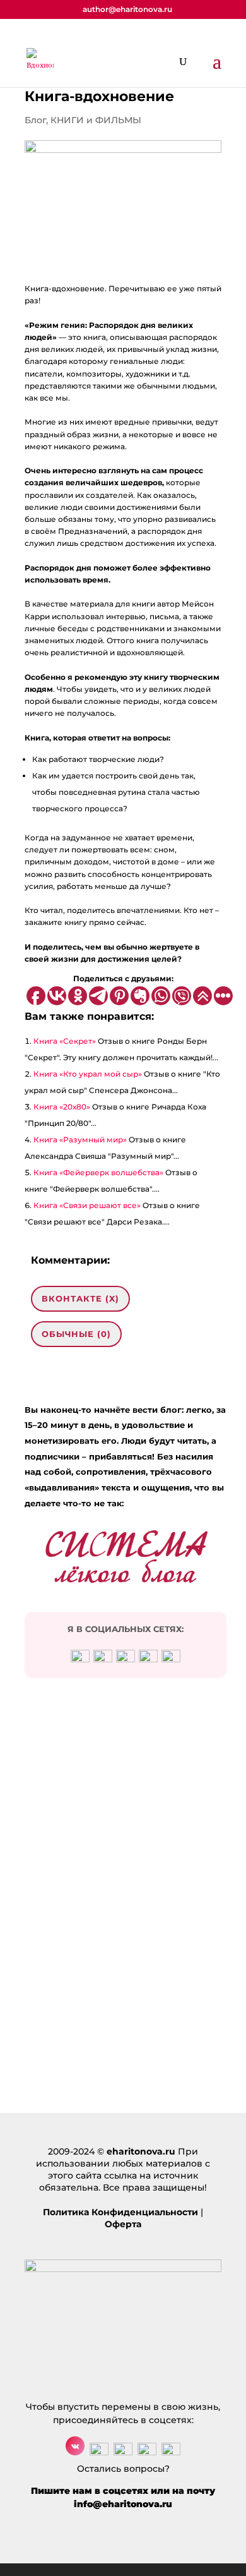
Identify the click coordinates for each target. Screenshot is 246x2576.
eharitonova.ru (141, 2151)
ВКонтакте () (80, 1298)
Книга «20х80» (62, 1107)
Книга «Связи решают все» (87, 1205)
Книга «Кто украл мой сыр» (88, 1074)
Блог (35, 120)
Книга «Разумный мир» (80, 1140)
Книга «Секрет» (65, 1041)
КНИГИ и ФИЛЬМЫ (96, 120)
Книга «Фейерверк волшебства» (98, 1172)
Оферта (123, 2224)
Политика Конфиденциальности (120, 2212)
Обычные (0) (76, 1334)
